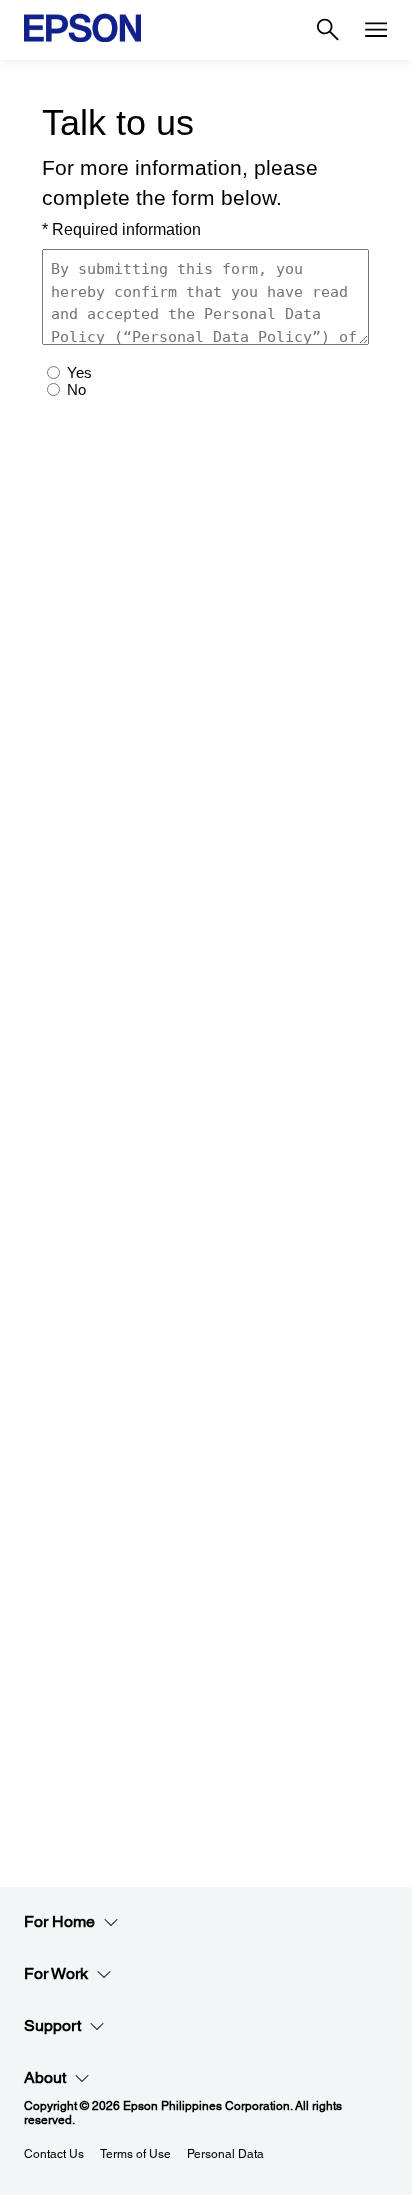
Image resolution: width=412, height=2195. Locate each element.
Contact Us (54, 2154)
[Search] (328, 30)
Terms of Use (135, 2154)
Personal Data (225, 2154)
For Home (59, 1921)
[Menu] (376, 30)
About (45, 2077)
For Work (56, 1973)
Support (52, 2025)
